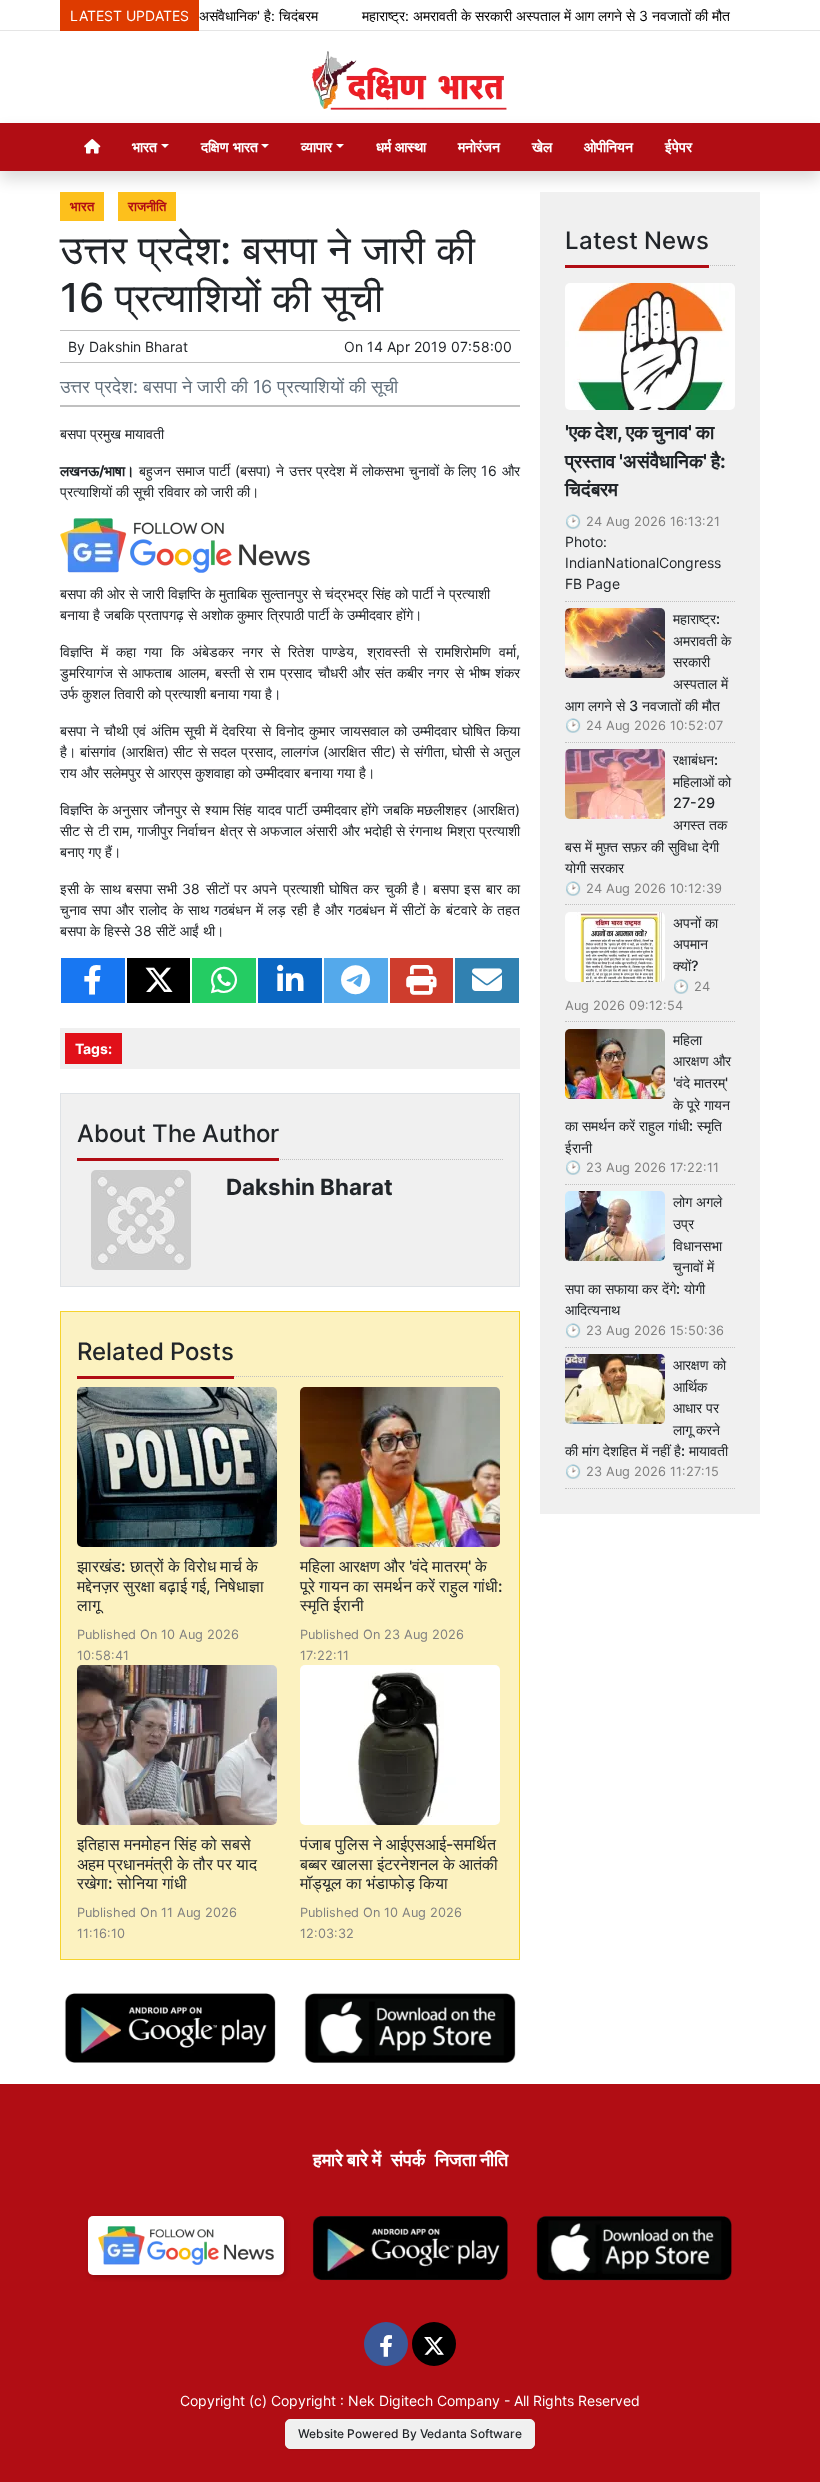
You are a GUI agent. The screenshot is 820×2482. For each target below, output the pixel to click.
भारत (82, 206)
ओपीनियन (608, 146)
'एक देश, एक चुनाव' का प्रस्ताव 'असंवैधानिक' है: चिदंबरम (645, 461)
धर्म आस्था (401, 146)
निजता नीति (471, 2159)
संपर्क (408, 2159)
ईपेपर (678, 146)
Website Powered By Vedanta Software (410, 2433)
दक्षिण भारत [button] (229, 146)
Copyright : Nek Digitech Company (385, 2400)
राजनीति (147, 206)
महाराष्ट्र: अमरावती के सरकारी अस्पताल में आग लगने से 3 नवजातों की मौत (518, 15)
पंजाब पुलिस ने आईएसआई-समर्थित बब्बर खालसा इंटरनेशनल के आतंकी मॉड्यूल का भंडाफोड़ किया (399, 1863)
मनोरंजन (479, 146)
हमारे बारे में (347, 2159)
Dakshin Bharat (138, 346)
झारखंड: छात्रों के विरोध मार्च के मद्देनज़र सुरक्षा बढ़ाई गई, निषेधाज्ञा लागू (170, 1585)
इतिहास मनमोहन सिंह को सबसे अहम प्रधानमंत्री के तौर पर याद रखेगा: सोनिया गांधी (167, 1863)
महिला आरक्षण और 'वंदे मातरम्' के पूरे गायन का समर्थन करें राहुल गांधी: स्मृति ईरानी (401, 1585)
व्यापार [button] (316, 146)
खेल (542, 146)
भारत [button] (144, 146)
